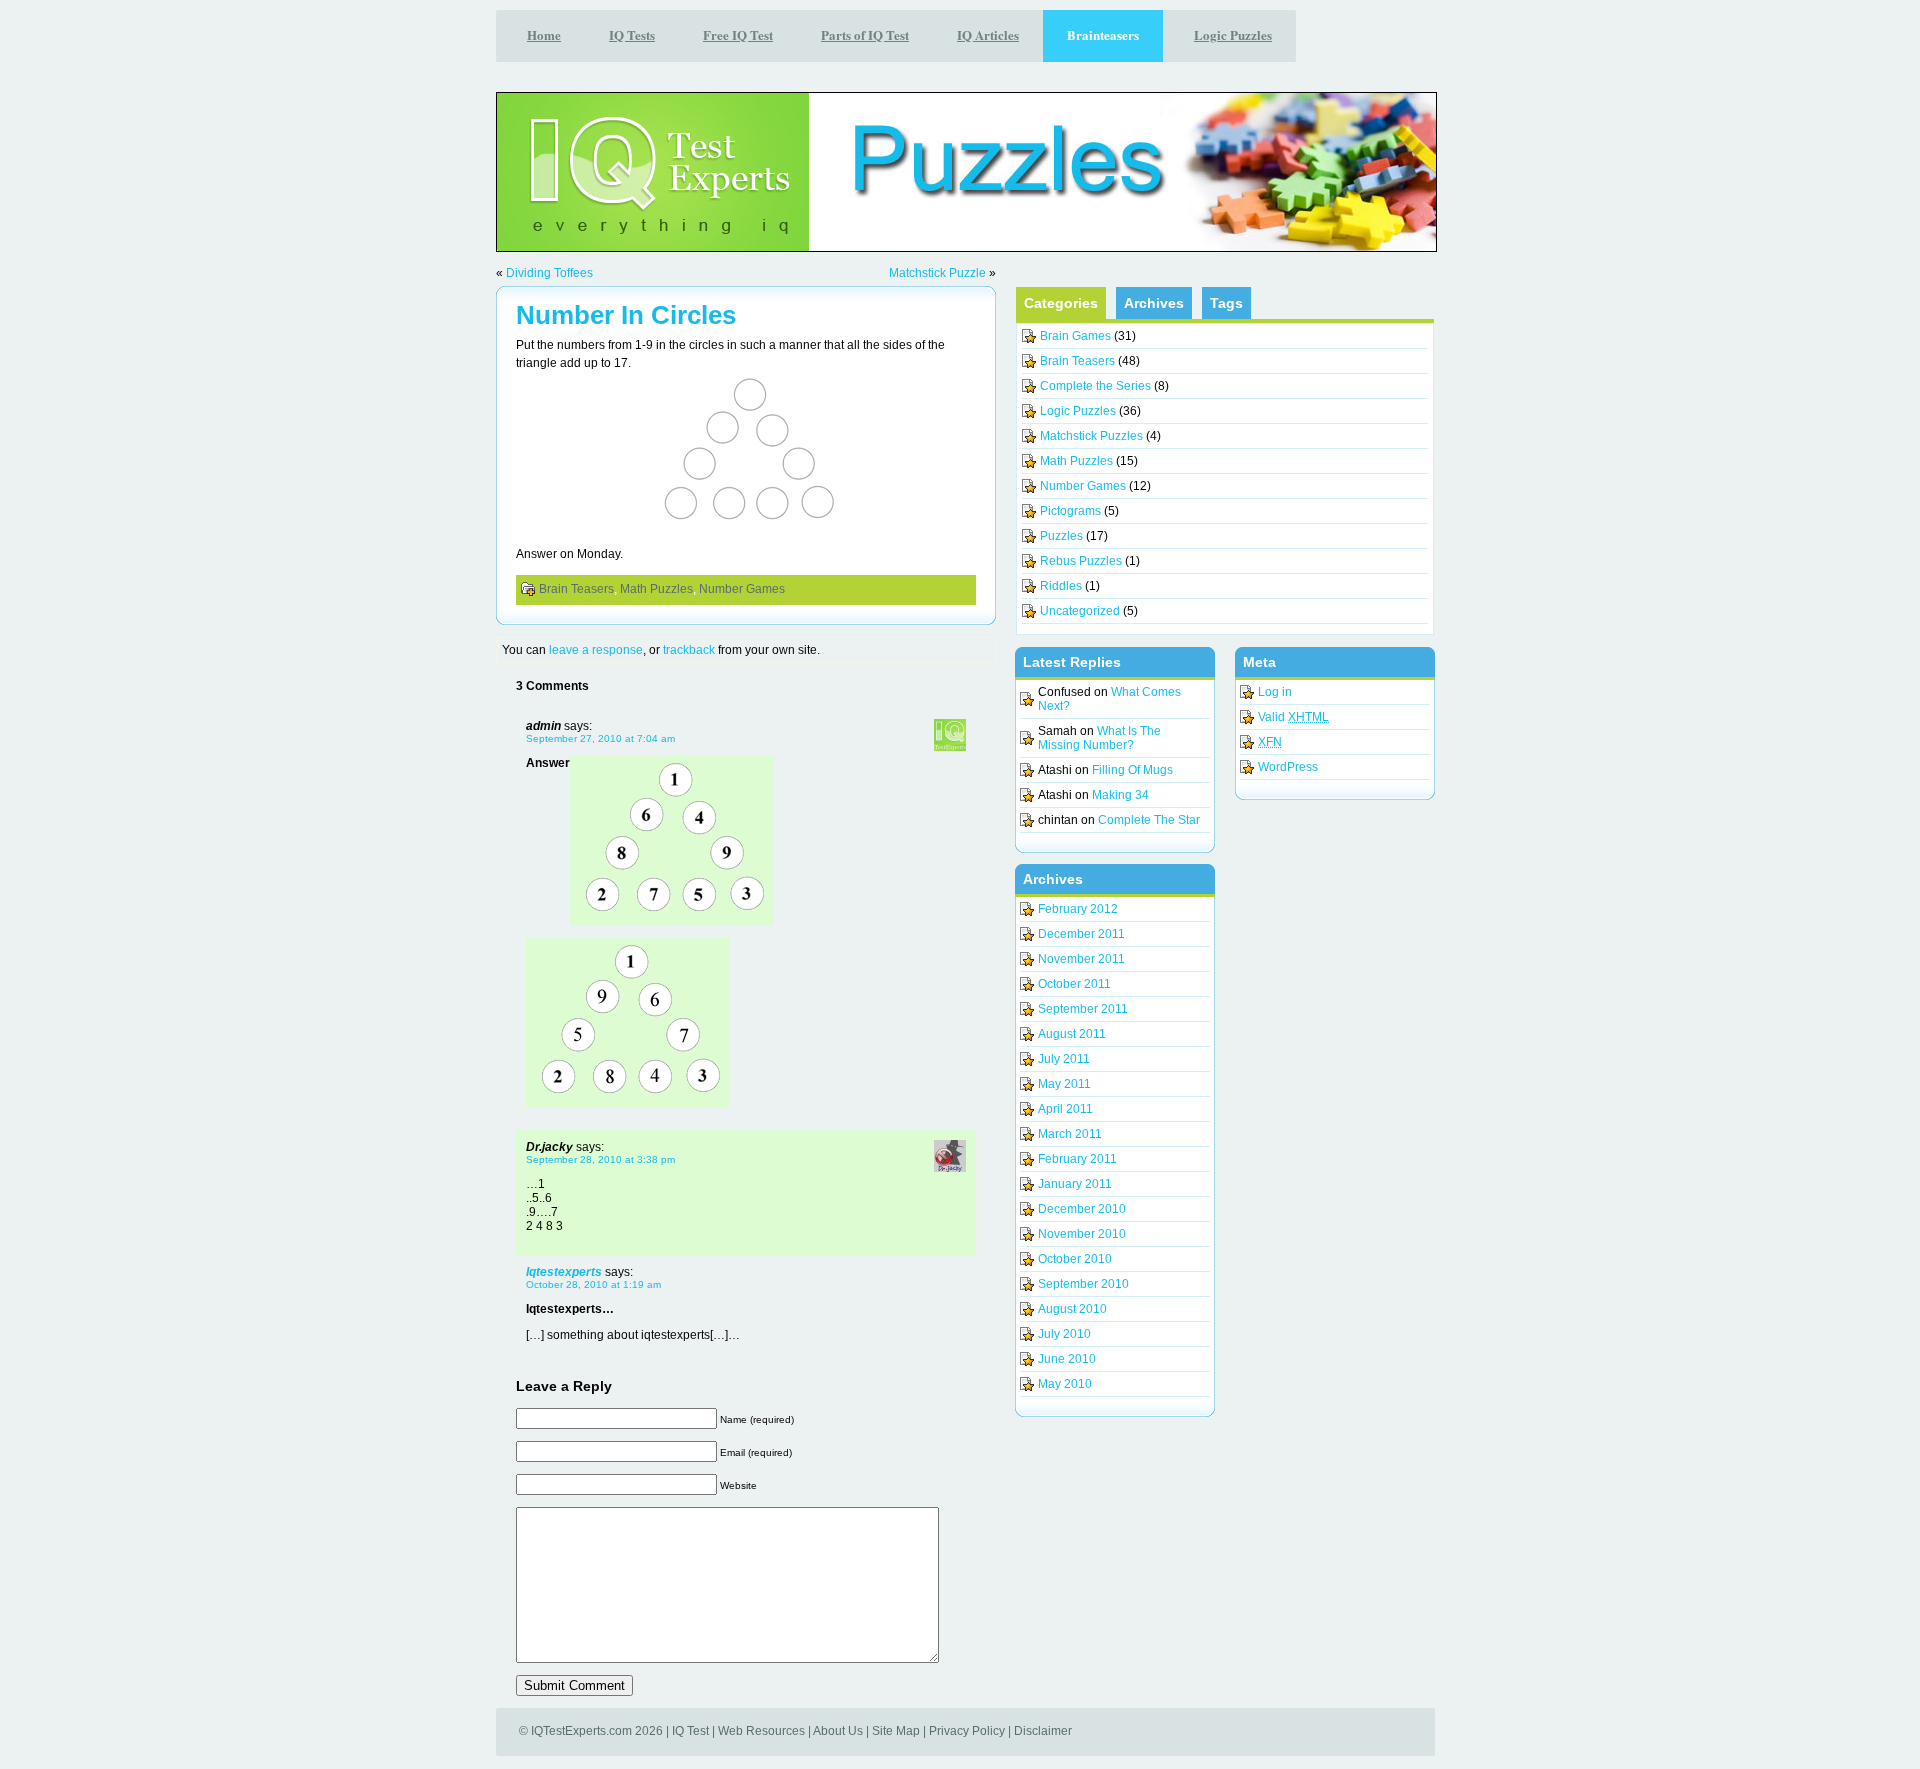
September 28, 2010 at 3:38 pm (600, 1159)
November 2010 (1082, 1234)
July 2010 (1064, 1334)
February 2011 (1077, 1159)
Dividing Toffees (549, 273)
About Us (838, 1731)
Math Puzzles (656, 589)
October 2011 (1074, 984)
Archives (1154, 303)
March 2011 (1070, 1134)
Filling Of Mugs (1132, 770)
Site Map (896, 1731)
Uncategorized (1080, 611)
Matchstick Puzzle (937, 273)
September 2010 (1083, 1284)
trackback (689, 650)
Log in (1275, 692)
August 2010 (1072, 1309)
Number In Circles (626, 315)
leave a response (596, 650)
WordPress (1288, 767)
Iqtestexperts (564, 1272)
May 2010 (1065, 1384)
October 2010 (1075, 1259)
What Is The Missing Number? (1099, 738)
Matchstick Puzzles (1091, 436)
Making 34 (1120, 795)
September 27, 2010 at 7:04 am (600, 738)
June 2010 (1067, 1359)
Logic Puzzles (1078, 411)
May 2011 (1064, 1084)
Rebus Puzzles (1081, 561)
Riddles (1061, 586)
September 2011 (1083, 1009)
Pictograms (1070, 511)
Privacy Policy (967, 1731)
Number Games (742, 589)
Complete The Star (1149, 820)
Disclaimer (1043, 1731)
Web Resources (761, 1731)
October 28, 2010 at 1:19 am (593, 1284)
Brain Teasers (576, 589)
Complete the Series (1095, 386)
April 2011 (1065, 1109)
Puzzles (1061, 536)
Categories (1061, 303)
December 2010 (1082, 1209)
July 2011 (1064, 1059)
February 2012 (1078, 909)
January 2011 (1075, 1184)
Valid (1293, 717)
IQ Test (690, 1731)
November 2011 (1081, 959)
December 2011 (1081, 934)
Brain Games (1075, 336)
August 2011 (1072, 1034)
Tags (1226, 303)
